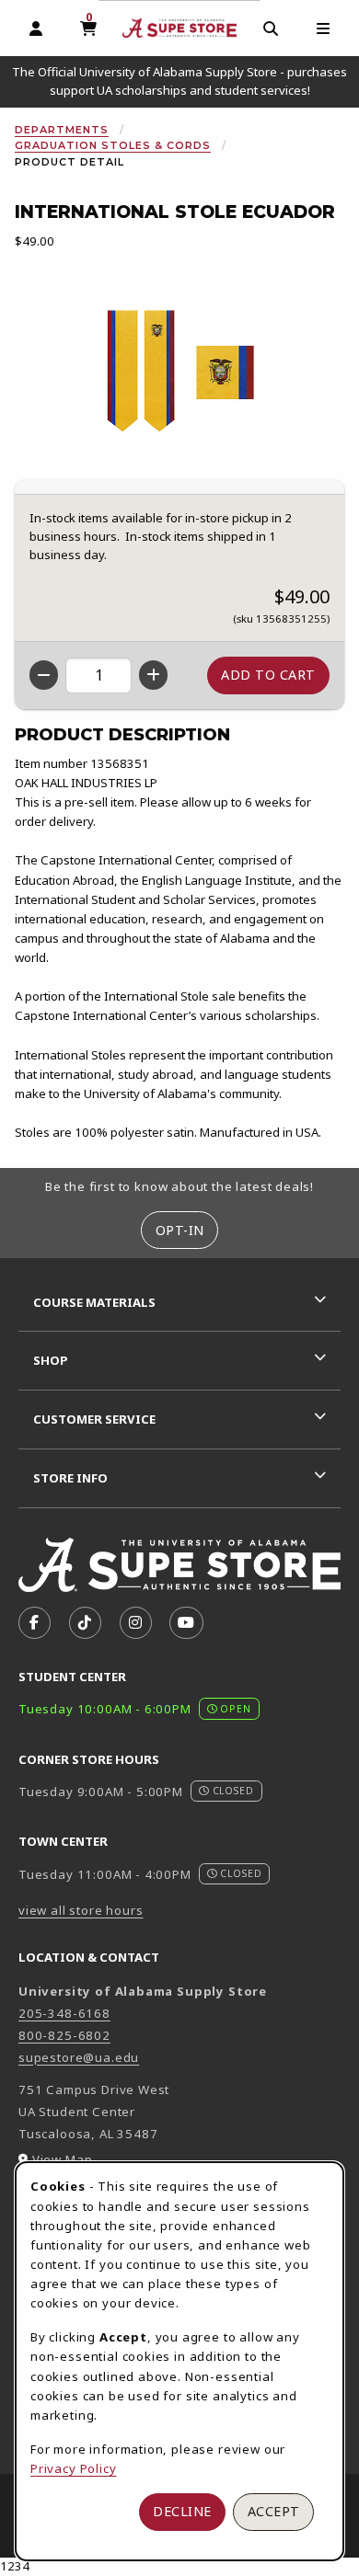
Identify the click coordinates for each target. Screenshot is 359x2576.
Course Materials (94, 1302)
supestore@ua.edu (79, 2057)
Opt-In (180, 1230)
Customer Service (94, 1419)
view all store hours (81, 1910)
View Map (63, 2159)
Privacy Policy (74, 2468)
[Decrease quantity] (44, 675)
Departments (62, 130)
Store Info (70, 1478)
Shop (51, 1360)
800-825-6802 (64, 2035)
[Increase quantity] (153, 675)
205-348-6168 (64, 2013)
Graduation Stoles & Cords (113, 145)
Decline (182, 2511)
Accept (274, 2511)
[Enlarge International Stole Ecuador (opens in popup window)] (179, 372)
